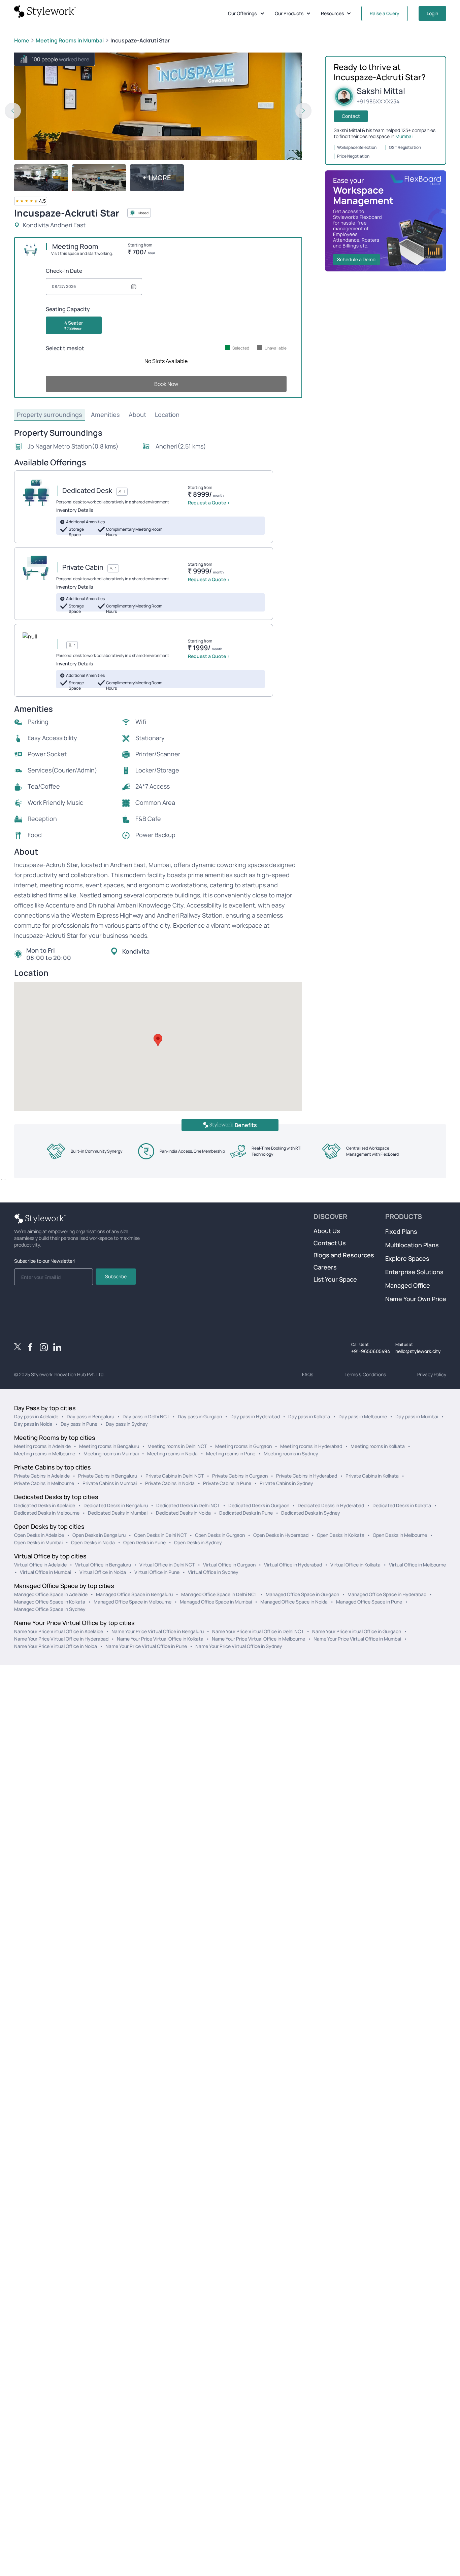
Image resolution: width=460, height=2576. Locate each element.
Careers (325, 1267)
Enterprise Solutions (414, 1272)
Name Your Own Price (416, 1299)
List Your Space (335, 1279)
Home (22, 40)
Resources (332, 13)
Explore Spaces (407, 1258)
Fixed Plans (401, 1231)
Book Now (166, 384)
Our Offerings (242, 13)
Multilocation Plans (412, 1245)
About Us (327, 1231)
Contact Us (330, 1243)
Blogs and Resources (344, 1255)
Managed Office (408, 1285)
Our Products (289, 13)
